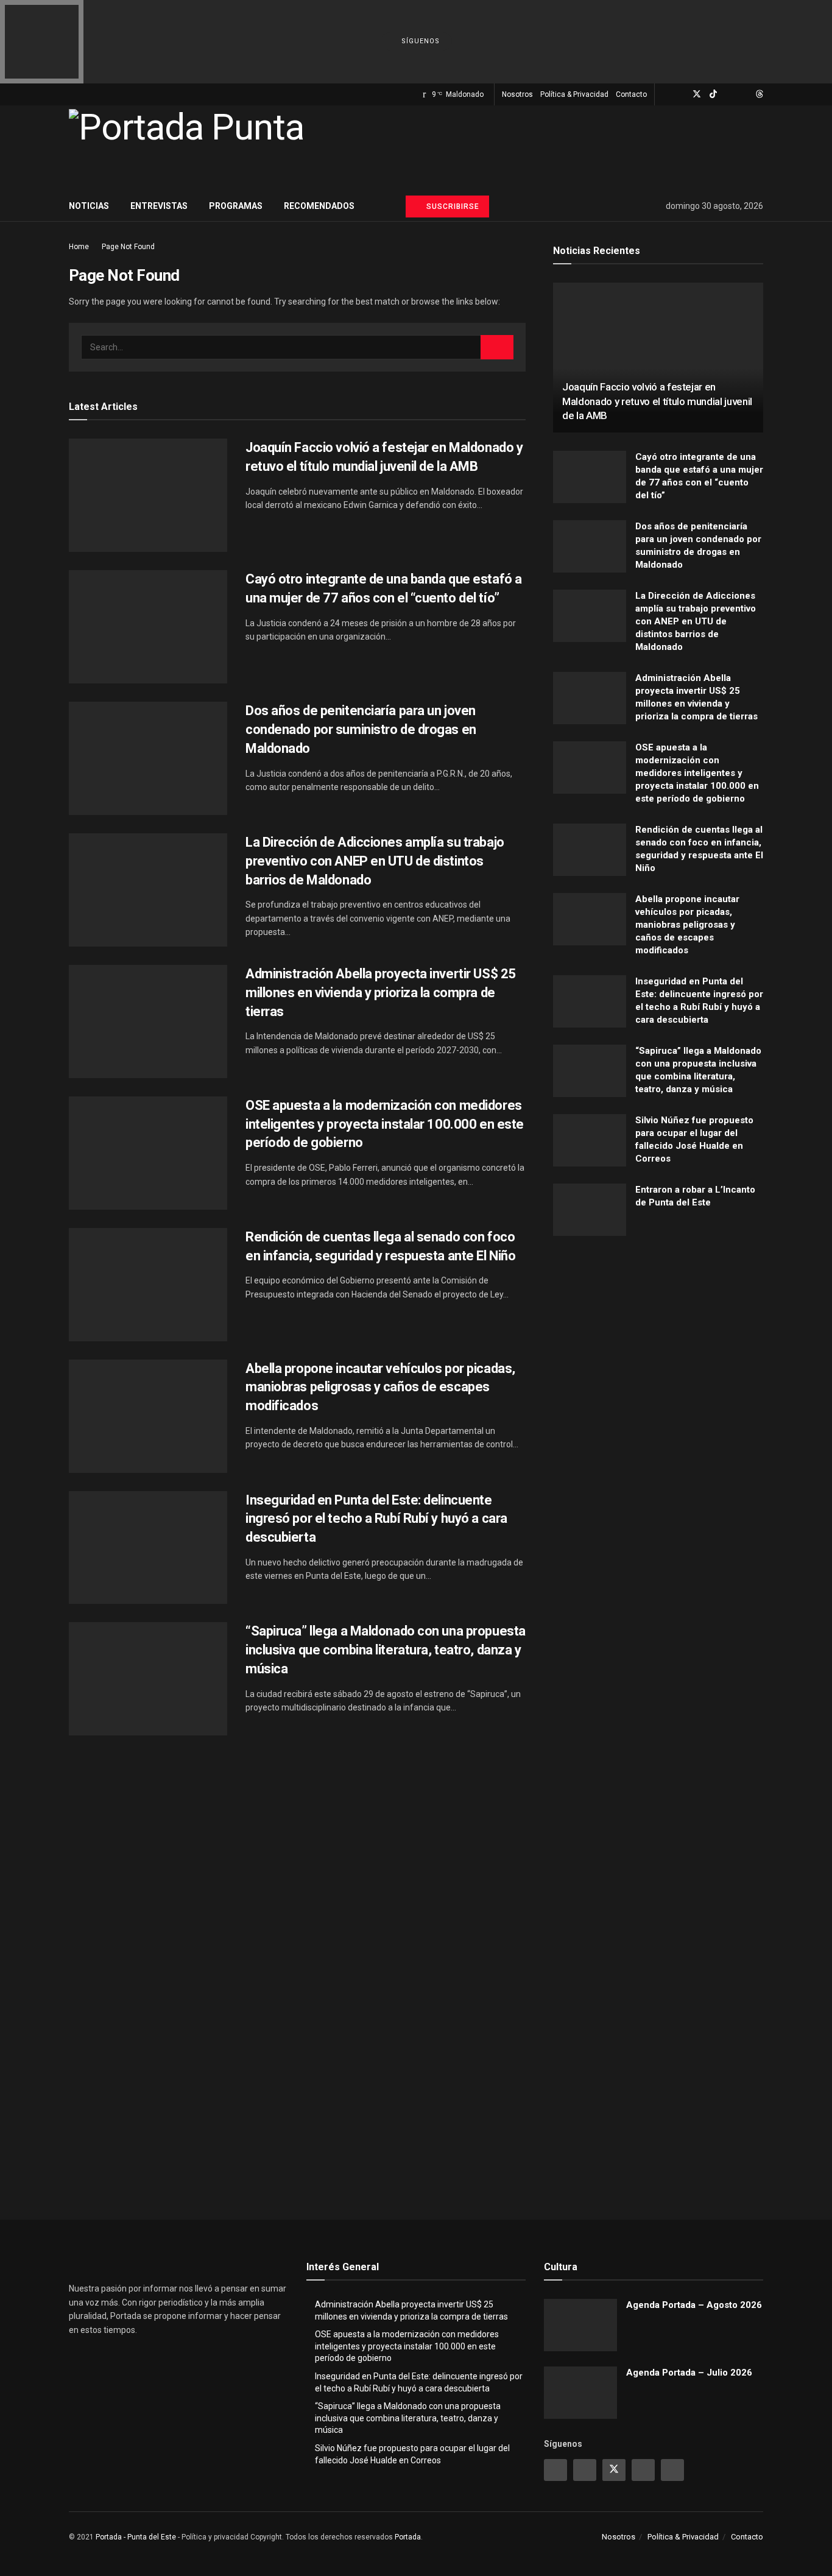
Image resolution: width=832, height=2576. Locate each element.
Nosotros (517, 94)
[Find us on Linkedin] (643, 2470)
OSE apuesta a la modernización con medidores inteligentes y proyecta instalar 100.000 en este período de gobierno (385, 1124)
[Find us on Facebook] (681, 94)
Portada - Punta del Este (136, 2537)
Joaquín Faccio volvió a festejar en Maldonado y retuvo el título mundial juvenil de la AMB (657, 401)
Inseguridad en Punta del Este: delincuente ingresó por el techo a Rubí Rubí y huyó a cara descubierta (376, 1519)
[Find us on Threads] (760, 94)
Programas (236, 206)
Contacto (631, 94)
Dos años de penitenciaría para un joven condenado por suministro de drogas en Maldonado (361, 729)
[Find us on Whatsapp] (744, 94)
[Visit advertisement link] (658, 1365)
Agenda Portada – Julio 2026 (689, 2373)
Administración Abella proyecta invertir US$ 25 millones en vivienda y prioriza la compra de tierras (381, 993)
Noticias (89, 206)
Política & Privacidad (574, 94)
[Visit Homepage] (186, 148)
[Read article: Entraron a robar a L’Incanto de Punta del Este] (590, 1210)
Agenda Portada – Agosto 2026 (694, 2305)
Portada (408, 2537)
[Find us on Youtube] (729, 94)
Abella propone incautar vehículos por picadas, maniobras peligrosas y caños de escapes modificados (380, 1387)
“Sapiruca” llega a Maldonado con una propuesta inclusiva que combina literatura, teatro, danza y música (386, 1650)
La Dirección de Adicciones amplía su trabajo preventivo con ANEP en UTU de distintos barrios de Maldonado (375, 861)
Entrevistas (159, 206)
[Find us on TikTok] (713, 94)
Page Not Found (128, 247)
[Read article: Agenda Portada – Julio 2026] (580, 2393)
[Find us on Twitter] (697, 94)
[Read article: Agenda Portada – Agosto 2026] (580, 2325)
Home (79, 247)
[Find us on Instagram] (665, 94)
